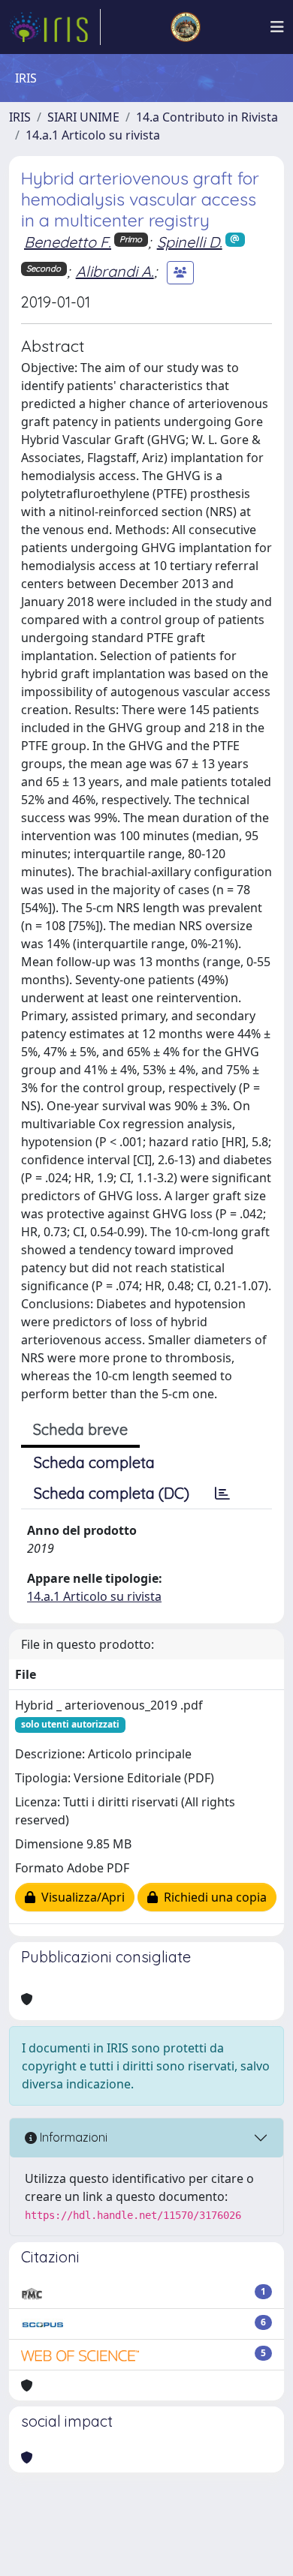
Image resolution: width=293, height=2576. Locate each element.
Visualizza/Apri (80, 1897)
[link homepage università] (186, 27)
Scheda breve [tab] (80, 1429)
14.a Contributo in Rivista (207, 117)
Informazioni (72, 2137)
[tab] (222, 1494)
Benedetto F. (68, 242)
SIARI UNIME (83, 117)
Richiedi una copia (212, 1897)
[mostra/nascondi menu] (277, 27)
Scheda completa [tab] (94, 1462)
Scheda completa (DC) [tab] (112, 1493)
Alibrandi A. (115, 271)
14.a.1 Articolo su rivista (93, 135)
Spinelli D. (190, 242)
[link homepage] (55, 27)
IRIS (20, 117)
